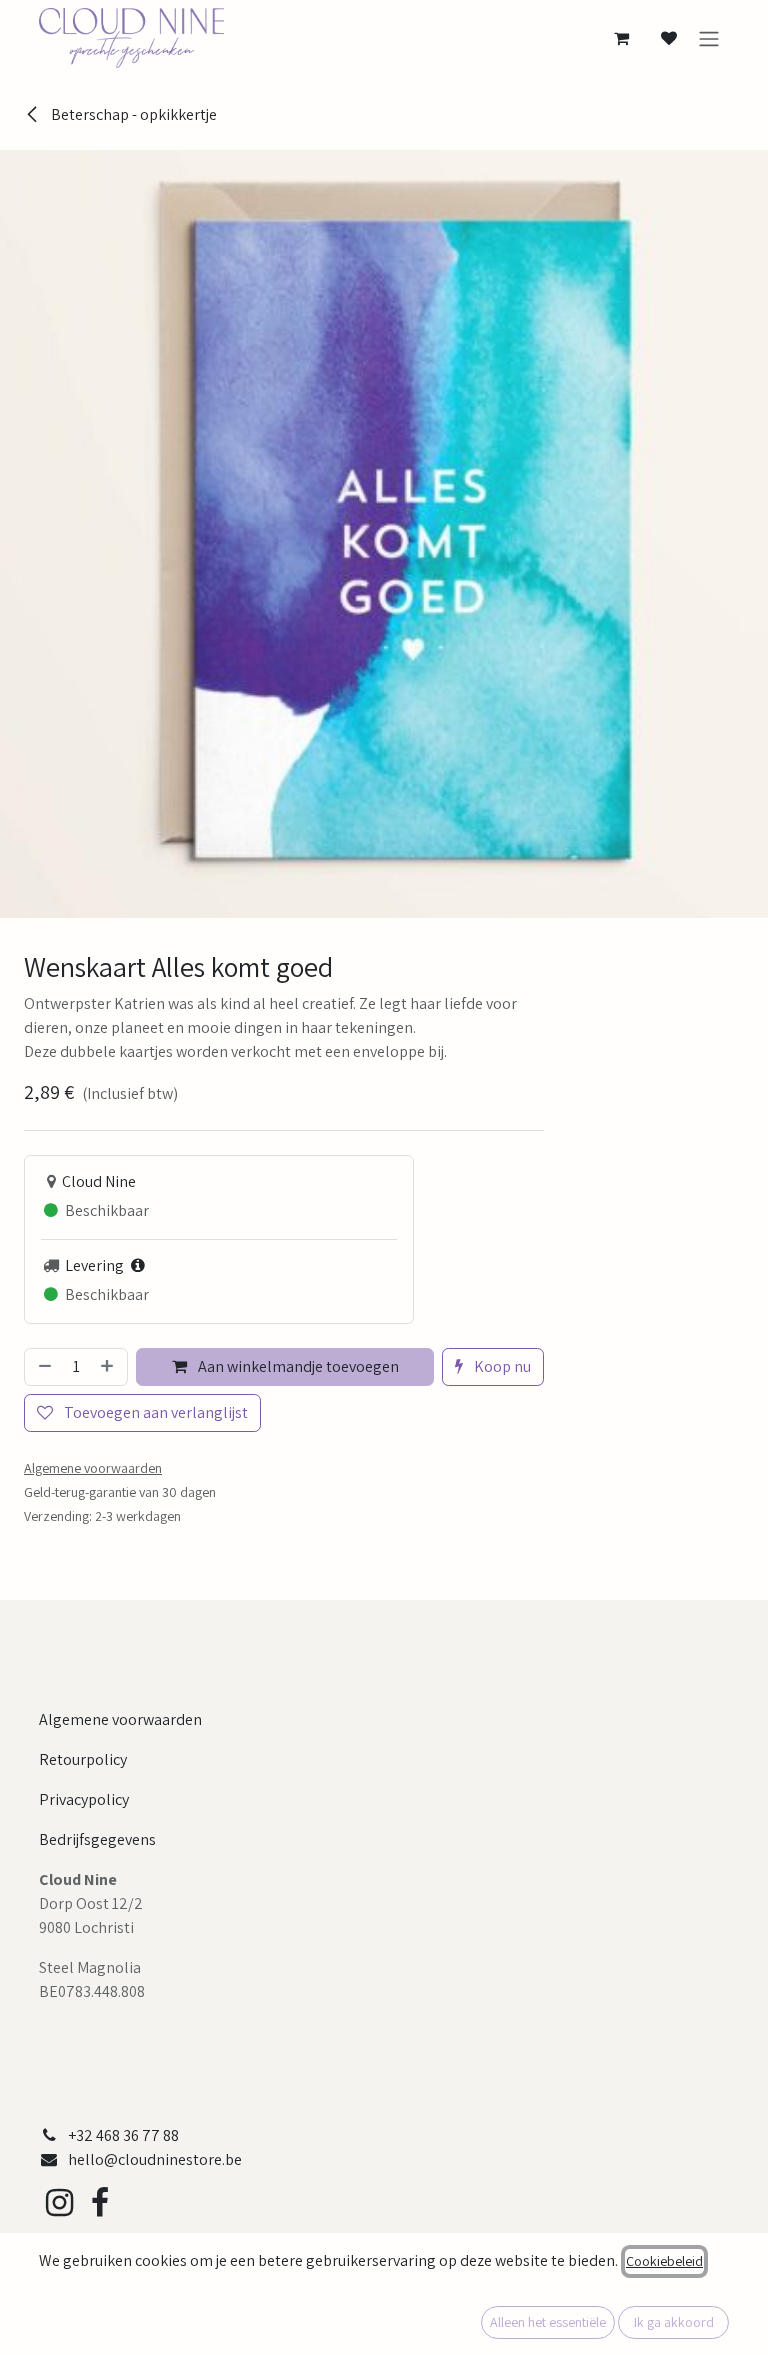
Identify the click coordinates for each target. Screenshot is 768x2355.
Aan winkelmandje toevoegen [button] (297, 1366)
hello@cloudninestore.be (155, 2159)
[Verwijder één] (43, 1367)
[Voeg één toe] (109, 1367)
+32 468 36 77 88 (123, 2135)
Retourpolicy (83, 1759)
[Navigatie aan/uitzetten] (709, 38)
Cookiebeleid (664, 2261)
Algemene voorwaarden (120, 1719)
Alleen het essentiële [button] (548, 2322)
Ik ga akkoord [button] (674, 2322)
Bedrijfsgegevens (97, 1839)
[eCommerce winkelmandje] (621, 38)
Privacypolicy (84, 1799)
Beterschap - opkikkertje (132, 114)
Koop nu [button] (501, 1366)
